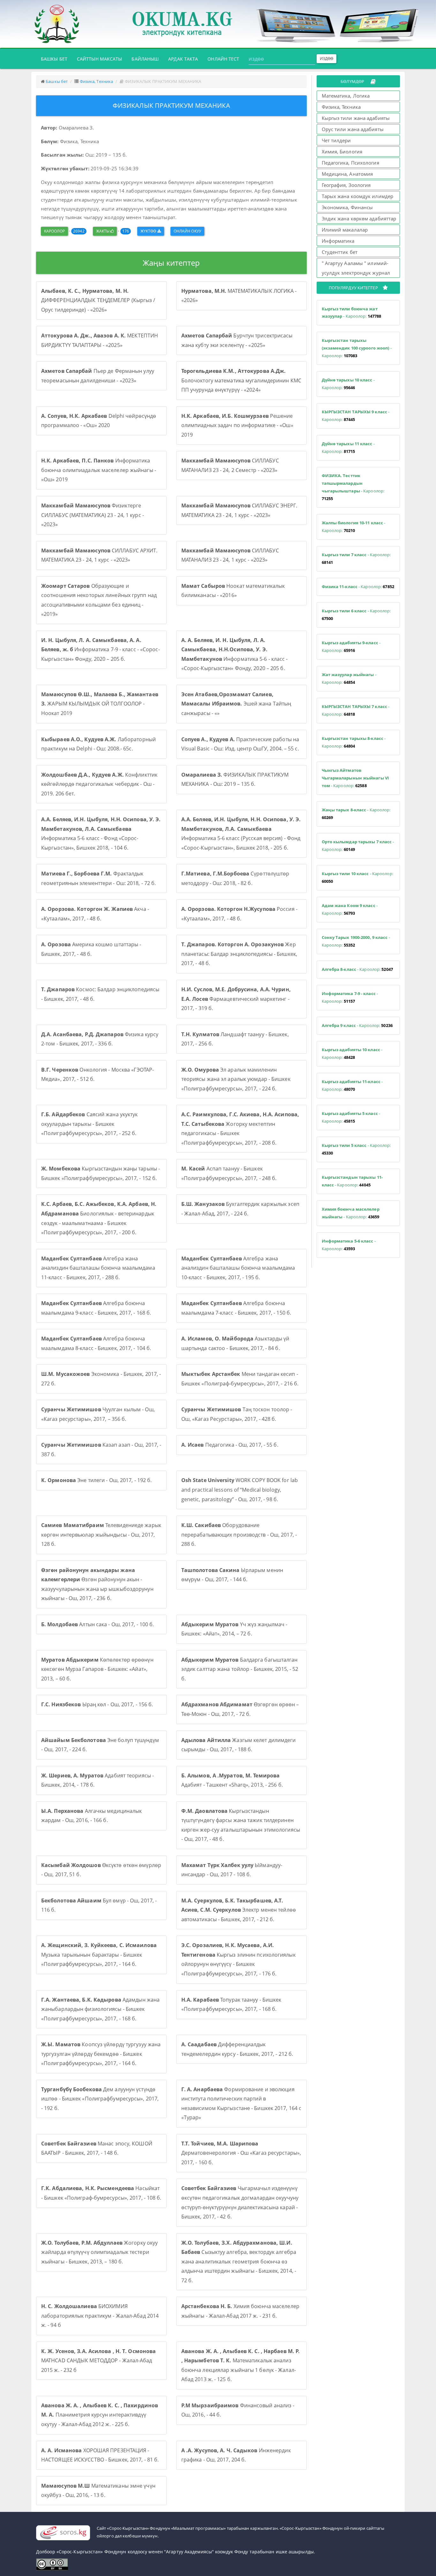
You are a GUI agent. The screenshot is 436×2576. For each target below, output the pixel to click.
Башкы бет (56, 59)
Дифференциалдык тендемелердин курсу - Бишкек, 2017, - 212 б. (237, 2049)
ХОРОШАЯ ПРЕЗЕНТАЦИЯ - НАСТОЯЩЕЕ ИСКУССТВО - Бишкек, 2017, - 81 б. (100, 2455)
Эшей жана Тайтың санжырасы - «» (236, 704)
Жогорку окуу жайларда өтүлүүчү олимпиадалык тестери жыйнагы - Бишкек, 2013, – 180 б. (99, 2252)
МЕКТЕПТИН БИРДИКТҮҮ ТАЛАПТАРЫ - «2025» (100, 340)
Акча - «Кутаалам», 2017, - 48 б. (95, 914)
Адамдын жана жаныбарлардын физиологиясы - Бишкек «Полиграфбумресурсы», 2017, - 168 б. (100, 2009)
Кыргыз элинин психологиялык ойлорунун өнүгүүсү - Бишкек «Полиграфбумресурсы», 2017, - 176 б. (238, 1959)
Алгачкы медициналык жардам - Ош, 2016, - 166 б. (91, 1816)
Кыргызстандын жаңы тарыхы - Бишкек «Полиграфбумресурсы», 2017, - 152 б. (101, 1173)
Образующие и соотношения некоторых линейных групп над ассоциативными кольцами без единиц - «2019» (99, 600)
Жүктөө (149, 231)
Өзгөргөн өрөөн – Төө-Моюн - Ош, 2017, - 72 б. (240, 1709)
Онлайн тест (223, 59)
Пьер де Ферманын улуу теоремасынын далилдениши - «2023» (98, 376)
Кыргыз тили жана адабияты (356, 118)
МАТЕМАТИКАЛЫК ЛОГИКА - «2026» (239, 296)
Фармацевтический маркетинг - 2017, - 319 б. (236, 999)
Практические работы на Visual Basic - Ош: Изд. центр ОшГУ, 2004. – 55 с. (240, 744)
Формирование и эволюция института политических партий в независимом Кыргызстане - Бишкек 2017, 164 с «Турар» (241, 2104)
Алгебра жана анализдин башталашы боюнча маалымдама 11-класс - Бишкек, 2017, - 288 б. (98, 1268)
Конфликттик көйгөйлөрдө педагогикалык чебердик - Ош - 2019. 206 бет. (99, 784)
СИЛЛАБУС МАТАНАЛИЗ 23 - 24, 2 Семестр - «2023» (230, 465)
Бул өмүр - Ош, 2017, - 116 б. (99, 1905)
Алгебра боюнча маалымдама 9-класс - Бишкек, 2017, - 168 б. (96, 1308)
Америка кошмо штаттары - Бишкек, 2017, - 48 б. (91, 949)
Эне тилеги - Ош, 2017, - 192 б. (96, 1480)
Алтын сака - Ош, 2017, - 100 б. (98, 1624)
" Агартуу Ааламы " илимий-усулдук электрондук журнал (356, 268)
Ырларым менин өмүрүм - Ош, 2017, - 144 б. (232, 1575)
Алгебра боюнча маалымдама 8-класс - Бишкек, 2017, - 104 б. (96, 1343)
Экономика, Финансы (347, 207)
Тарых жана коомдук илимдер (358, 196)
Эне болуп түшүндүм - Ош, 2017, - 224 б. (100, 1745)
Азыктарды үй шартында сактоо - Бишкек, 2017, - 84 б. (235, 1343)
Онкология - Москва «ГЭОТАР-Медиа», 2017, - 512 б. (98, 1074)
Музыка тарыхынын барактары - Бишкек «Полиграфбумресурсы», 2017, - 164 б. (99, 1955)
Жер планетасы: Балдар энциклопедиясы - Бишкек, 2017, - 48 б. (239, 954)
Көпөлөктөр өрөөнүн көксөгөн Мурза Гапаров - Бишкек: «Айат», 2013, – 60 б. (97, 1669)
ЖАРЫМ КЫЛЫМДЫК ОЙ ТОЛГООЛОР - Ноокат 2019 (100, 704)
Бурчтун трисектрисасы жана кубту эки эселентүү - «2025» (237, 340)
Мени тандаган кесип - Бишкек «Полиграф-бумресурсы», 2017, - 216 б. (240, 1379)
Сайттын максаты (100, 59)
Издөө (327, 59)
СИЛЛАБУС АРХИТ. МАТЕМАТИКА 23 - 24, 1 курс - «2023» (99, 555)
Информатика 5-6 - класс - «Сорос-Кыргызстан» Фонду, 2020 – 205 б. (235, 654)
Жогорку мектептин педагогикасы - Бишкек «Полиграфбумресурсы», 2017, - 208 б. (240, 1129)
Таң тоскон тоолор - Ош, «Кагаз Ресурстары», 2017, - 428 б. (237, 1414)
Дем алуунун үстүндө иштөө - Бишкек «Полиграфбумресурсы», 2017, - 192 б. (100, 2099)
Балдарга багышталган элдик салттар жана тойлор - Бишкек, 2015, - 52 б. (240, 1669)
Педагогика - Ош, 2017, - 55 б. (230, 1445)
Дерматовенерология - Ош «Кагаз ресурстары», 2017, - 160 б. (241, 2153)
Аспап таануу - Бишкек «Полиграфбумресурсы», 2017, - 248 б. (229, 1173)
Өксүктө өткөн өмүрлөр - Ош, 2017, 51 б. (101, 1870)
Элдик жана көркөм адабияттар (359, 218)
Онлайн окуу (187, 231)
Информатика (338, 241)
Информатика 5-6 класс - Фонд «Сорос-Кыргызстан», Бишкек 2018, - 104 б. (101, 834)
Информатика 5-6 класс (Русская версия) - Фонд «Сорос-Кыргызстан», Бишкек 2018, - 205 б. (241, 834)
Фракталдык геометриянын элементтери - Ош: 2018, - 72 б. (98, 878)
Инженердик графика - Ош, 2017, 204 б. (236, 2455)
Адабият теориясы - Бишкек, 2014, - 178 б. (98, 1780)
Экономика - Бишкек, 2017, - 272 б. (101, 1379)
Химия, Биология (342, 151)
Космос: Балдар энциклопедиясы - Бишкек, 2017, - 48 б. (100, 994)
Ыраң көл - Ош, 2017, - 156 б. (97, 1704)
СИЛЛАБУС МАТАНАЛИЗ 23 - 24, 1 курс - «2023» (230, 555)
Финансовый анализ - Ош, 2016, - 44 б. (238, 2410)
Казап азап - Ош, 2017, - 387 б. (101, 1450)
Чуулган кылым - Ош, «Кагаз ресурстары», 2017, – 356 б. (98, 1414)
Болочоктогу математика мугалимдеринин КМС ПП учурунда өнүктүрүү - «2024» (241, 380)
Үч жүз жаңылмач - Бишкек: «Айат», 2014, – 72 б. (234, 1629)
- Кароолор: (352, 313)
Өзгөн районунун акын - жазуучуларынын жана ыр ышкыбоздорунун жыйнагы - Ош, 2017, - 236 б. (97, 1584)
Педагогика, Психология (350, 163)
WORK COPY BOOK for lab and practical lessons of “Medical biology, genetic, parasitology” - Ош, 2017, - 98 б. (240, 1490)
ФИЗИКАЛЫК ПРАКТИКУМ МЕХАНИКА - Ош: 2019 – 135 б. (235, 779)
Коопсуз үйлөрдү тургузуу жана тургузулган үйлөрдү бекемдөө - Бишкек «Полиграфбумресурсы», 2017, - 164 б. (101, 2054)
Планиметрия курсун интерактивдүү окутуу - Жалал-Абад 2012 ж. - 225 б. (100, 2415)
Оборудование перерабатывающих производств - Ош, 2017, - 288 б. (239, 1535)
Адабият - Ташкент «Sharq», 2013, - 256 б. (232, 1780)
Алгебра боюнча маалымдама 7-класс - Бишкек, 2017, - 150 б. (236, 1308)
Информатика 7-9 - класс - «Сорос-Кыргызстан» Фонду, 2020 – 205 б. (101, 650)
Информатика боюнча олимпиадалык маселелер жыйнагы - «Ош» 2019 (99, 470)
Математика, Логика (346, 96)
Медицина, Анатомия (347, 174)
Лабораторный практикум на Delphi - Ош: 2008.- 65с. (98, 744)
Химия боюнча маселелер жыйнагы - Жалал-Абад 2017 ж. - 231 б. (240, 2311)
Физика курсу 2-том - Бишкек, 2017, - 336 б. (100, 1039)
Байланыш (145, 59)
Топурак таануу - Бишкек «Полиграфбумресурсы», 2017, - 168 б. (231, 2004)
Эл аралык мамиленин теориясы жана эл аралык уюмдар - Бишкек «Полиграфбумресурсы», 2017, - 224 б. (236, 1079)
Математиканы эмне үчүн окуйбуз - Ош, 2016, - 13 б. (98, 2491)
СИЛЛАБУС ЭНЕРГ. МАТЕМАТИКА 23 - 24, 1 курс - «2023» (239, 510)
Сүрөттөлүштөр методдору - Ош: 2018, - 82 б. (235, 878)
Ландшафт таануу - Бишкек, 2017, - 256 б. (235, 1039)
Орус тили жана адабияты (353, 129)
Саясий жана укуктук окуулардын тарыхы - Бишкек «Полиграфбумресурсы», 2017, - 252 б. (90, 1124)
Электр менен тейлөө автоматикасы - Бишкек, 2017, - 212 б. (239, 1910)
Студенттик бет (340, 252)
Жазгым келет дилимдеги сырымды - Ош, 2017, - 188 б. (239, 1745)
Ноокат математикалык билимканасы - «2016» (233, 591)
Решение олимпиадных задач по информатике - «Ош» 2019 (237, 425)
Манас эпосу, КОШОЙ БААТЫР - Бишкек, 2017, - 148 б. (97, 2148)
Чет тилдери (336, 140)
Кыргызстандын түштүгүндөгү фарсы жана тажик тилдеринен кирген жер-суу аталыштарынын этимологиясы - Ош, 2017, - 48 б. (241, 1825)
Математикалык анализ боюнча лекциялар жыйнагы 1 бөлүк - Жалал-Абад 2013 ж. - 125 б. (241, 2365)
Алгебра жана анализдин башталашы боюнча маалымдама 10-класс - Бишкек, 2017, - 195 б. (238, 1268)
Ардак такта (183, 59)
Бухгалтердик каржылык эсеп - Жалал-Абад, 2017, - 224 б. (240, 1209)
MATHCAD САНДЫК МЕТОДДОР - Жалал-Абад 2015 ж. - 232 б (98, 2361)
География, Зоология (346, 185)
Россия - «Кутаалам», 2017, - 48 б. (239, 914)
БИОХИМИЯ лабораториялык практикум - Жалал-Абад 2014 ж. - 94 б (100, 2316)
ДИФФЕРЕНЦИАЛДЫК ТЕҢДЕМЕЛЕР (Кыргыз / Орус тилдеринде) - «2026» (98, 300)
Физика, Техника (97, 81)
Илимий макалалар (345, 230)
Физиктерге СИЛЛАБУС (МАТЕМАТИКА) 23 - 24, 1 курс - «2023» (93, 515)
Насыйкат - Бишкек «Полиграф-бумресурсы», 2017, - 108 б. (101, 2193)
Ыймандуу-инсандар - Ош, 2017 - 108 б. (232, 1870)
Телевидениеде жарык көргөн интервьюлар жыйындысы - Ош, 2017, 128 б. (101, 1535)
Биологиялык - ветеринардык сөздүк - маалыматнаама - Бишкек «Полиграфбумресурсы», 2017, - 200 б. (99, 1218)
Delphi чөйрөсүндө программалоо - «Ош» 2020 (99, 421)
